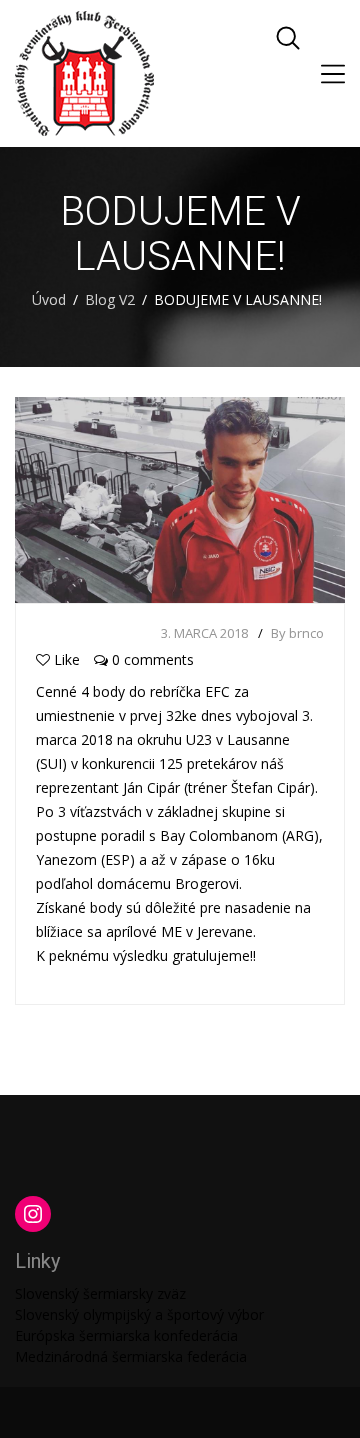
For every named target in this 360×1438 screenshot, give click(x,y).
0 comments (151, 659)
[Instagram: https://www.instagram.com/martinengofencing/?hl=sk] (33, 1214)
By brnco (297, 633)
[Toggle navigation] (333, 74)
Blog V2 (110, 299)
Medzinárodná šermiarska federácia (131, 1356)
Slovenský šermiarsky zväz (100, 1293)
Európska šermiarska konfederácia (126, 1335)
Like (67, 659)
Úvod (49, 299)
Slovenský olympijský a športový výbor (139, 1314)
